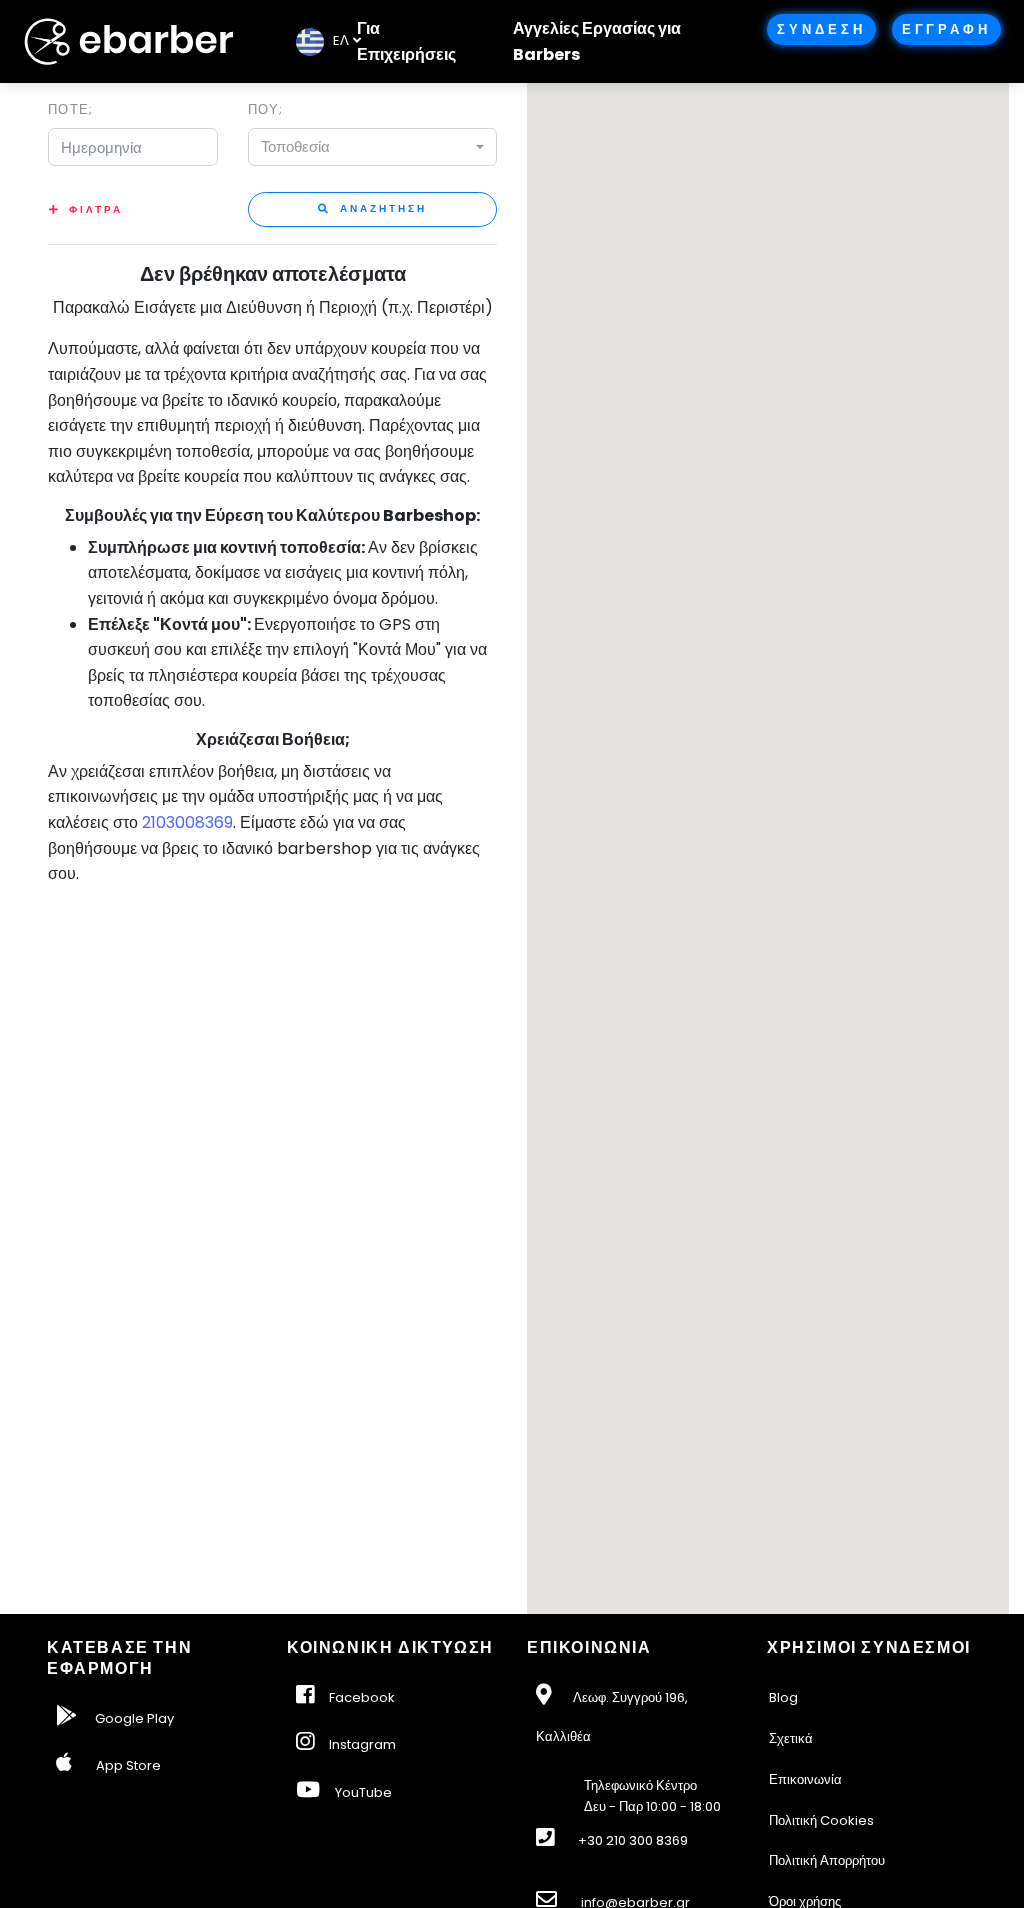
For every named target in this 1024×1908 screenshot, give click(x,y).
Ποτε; (70, 109)
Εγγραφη (946, 29)
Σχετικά (791, 1738)
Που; (266, 109)
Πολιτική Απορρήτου (827, 1860)
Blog (783, 1697)
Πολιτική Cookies (821, 1820)
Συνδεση (821, 29)
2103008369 (187, 822)
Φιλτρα (96, 209)
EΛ (336, 40)
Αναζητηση (381, 208)
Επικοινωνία (805, 1779)
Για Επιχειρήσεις (406, 41)
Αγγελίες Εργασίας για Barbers (597, 41)
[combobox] (372, 147)
